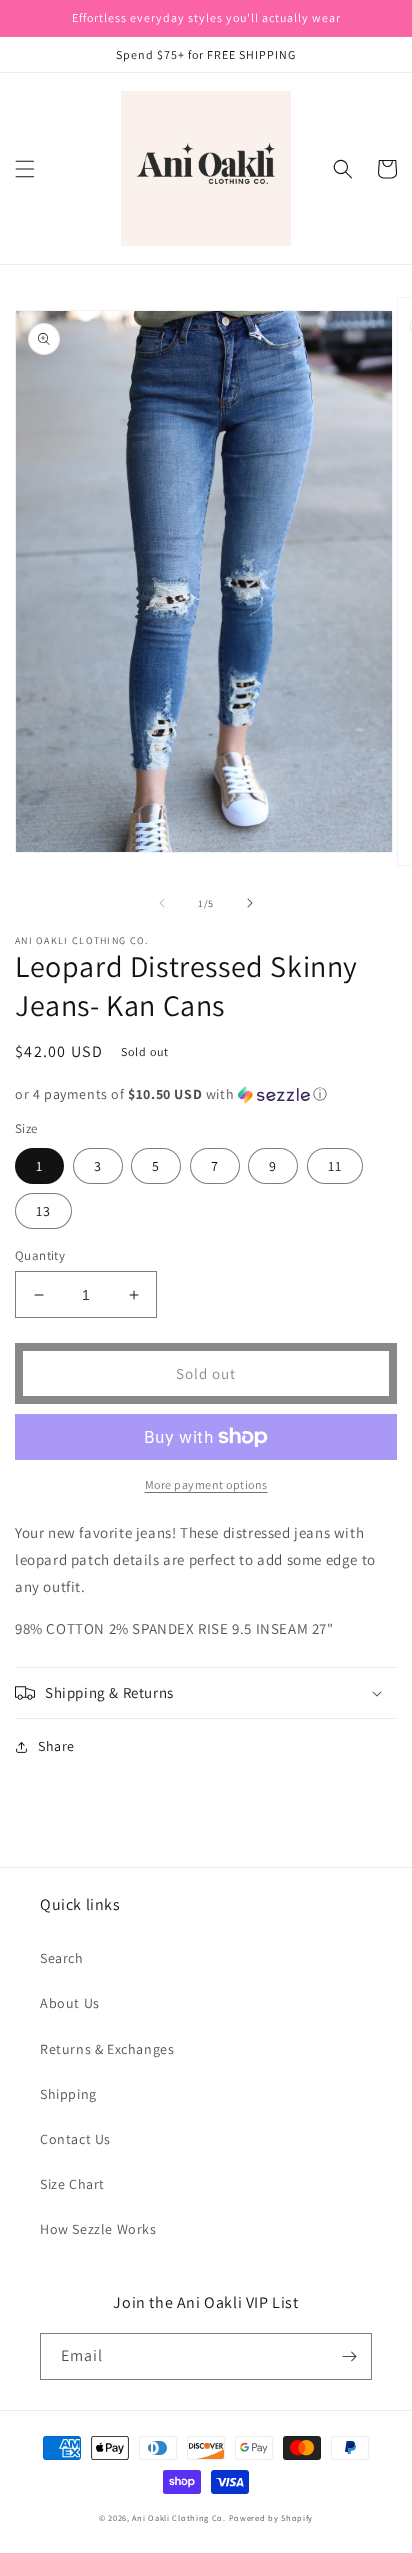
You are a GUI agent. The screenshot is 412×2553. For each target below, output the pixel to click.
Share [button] (56, 1746)
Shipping (68, 2094)
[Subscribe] (349, 2356)
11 (335, 1166)
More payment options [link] (206, 1484)
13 (43, 1211)
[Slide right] (250, 903)
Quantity (40, 1255)
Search (62, 1958)
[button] (25, 169)
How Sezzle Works (98, 2229)
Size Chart (72, 2184)
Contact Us (75, 2139)
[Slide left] (162, 903)
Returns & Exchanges (107, 2049)
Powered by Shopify (271, 2517)
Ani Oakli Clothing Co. (180, 2517)
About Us (70, 2003)
